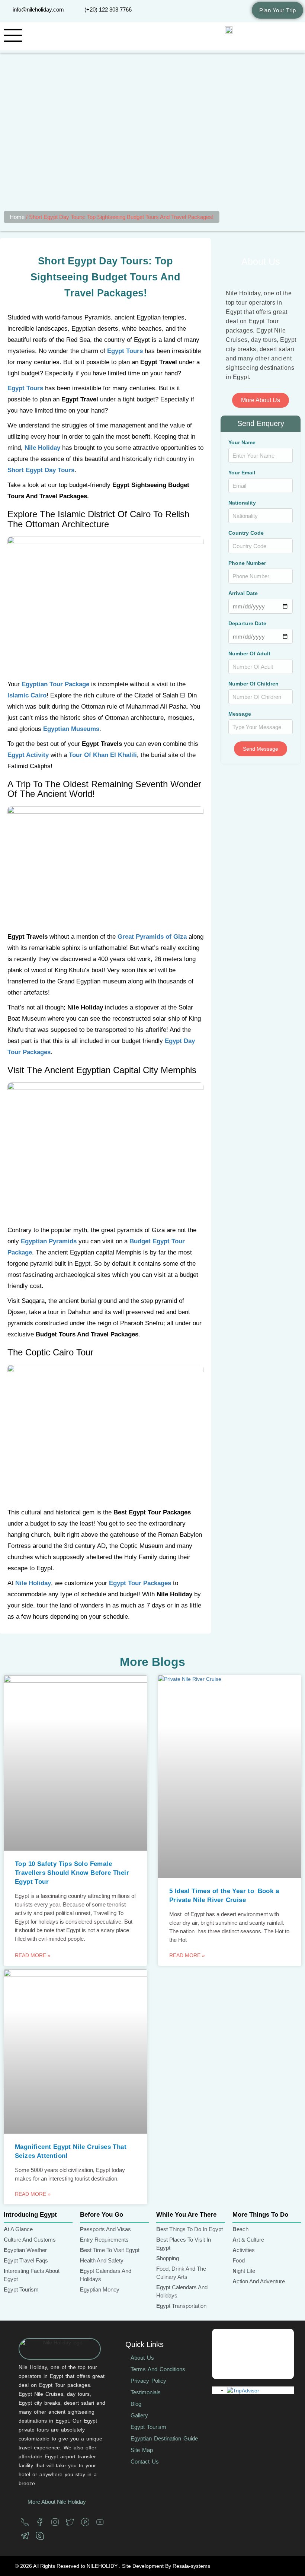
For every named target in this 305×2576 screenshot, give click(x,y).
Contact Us (145, 2461)
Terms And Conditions (158, 2369)
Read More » (33, 1955)
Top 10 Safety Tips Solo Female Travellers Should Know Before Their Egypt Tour (72, 1873)
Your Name (242, 443)
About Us (142, 2358)
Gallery (139, 2415)
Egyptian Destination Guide (164, 2438)
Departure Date (247, 624)
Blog (136, 2404)
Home (17, 217)
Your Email (242, 473)
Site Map (142, 2450)
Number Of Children (253, 684)
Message (240, 714)
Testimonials (146, 2392)
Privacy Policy (148, 2381)
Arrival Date (243, 593)
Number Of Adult (249, 654)
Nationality (242, 503)
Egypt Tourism (148, 2427)
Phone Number (247, 563)
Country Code (246, 533)
